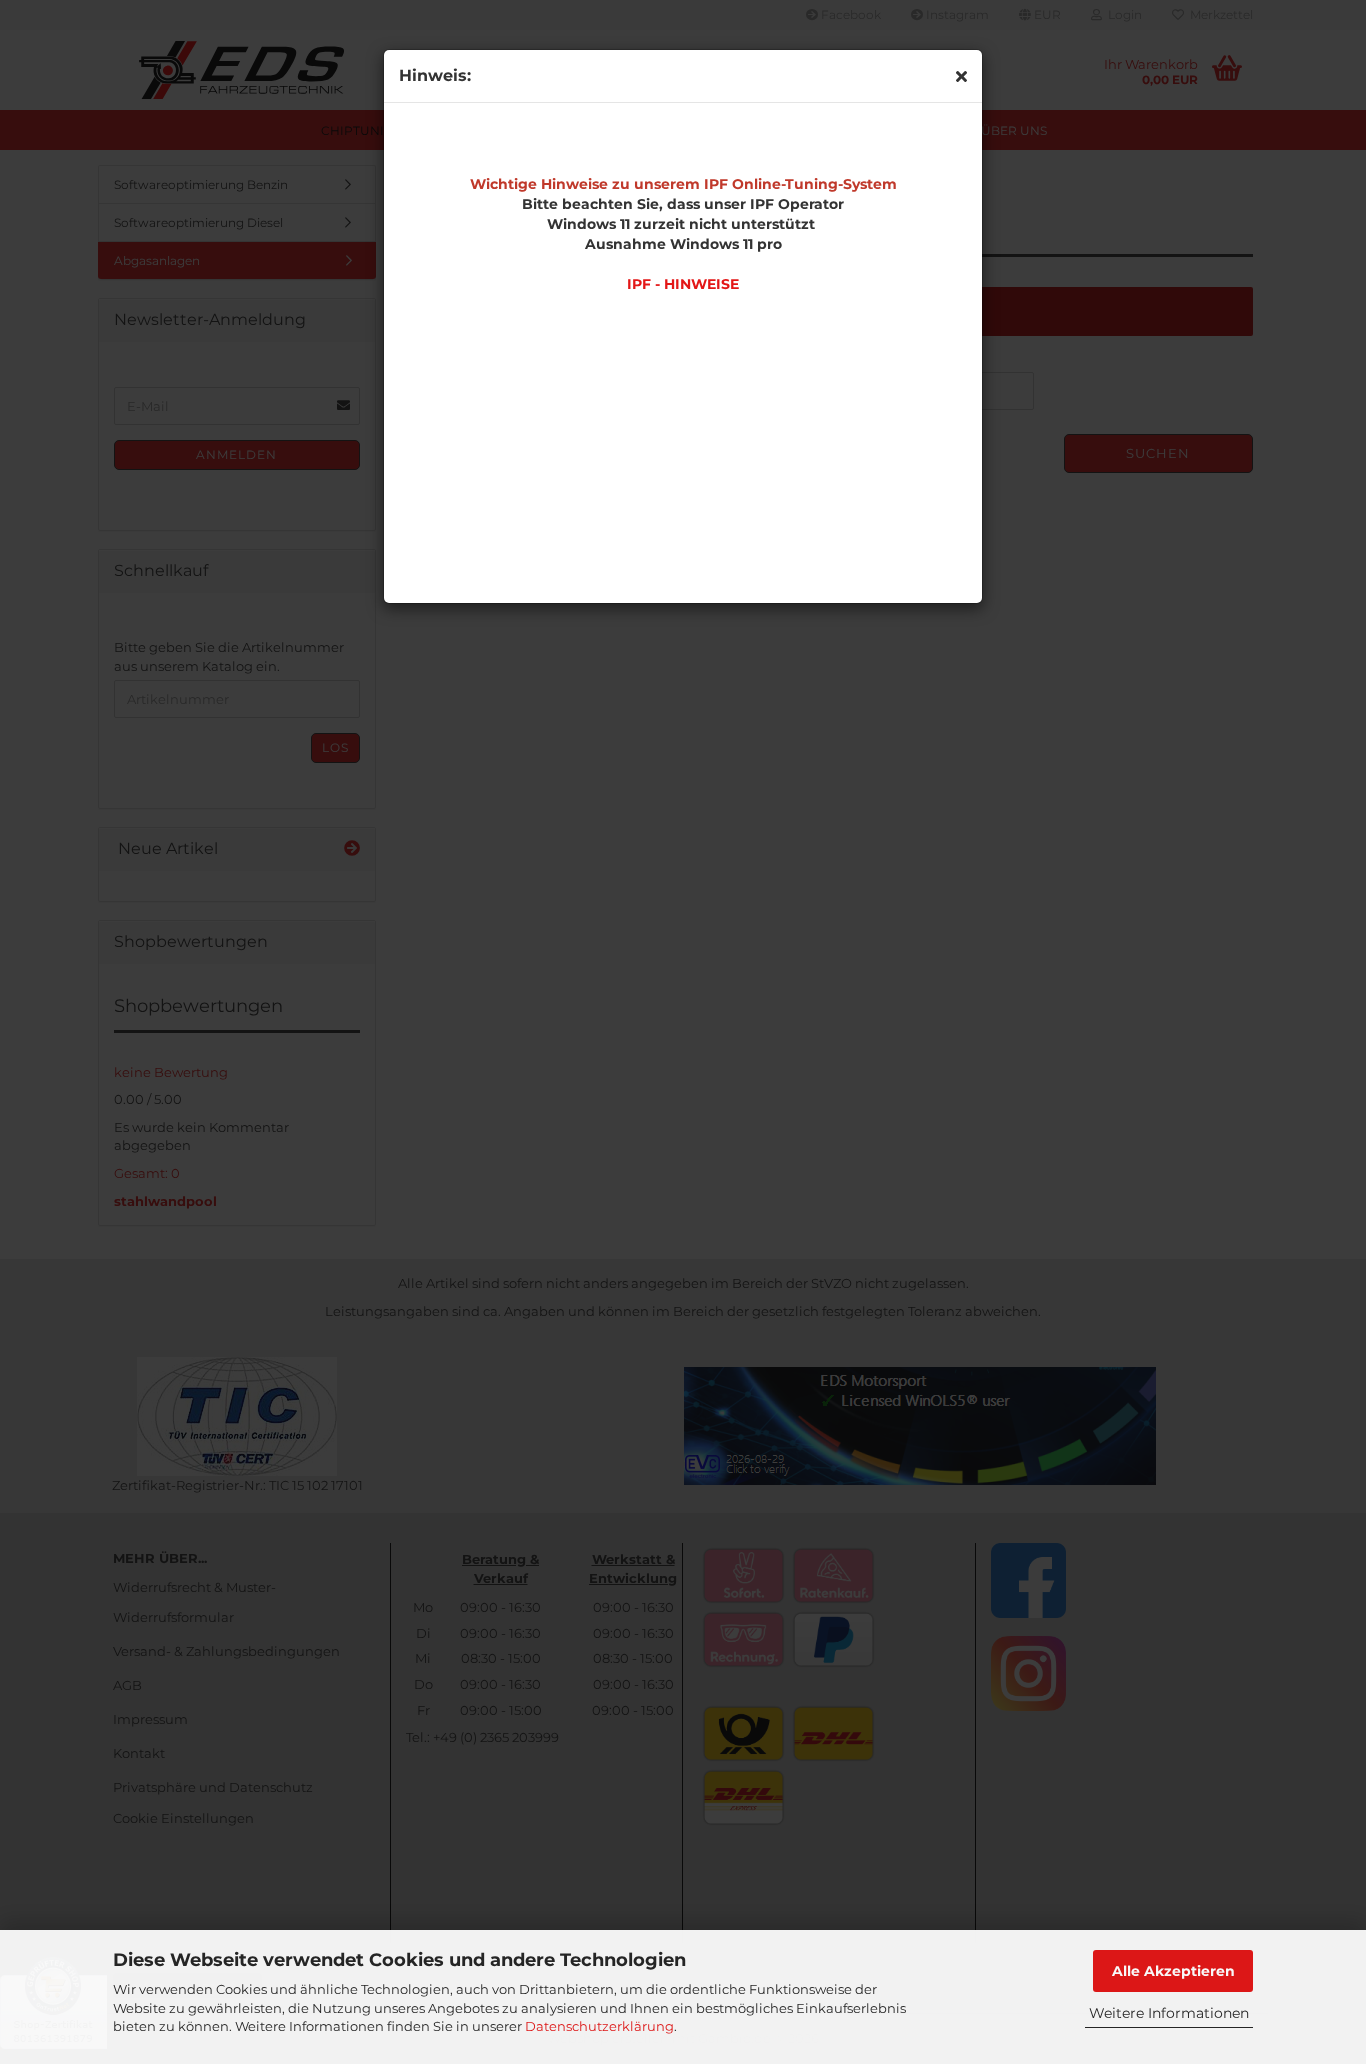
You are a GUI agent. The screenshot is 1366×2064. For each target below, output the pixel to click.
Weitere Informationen (1169, 2013)
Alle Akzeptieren (1173, 1971)
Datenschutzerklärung (599, 2026)
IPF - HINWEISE (683, 284)
